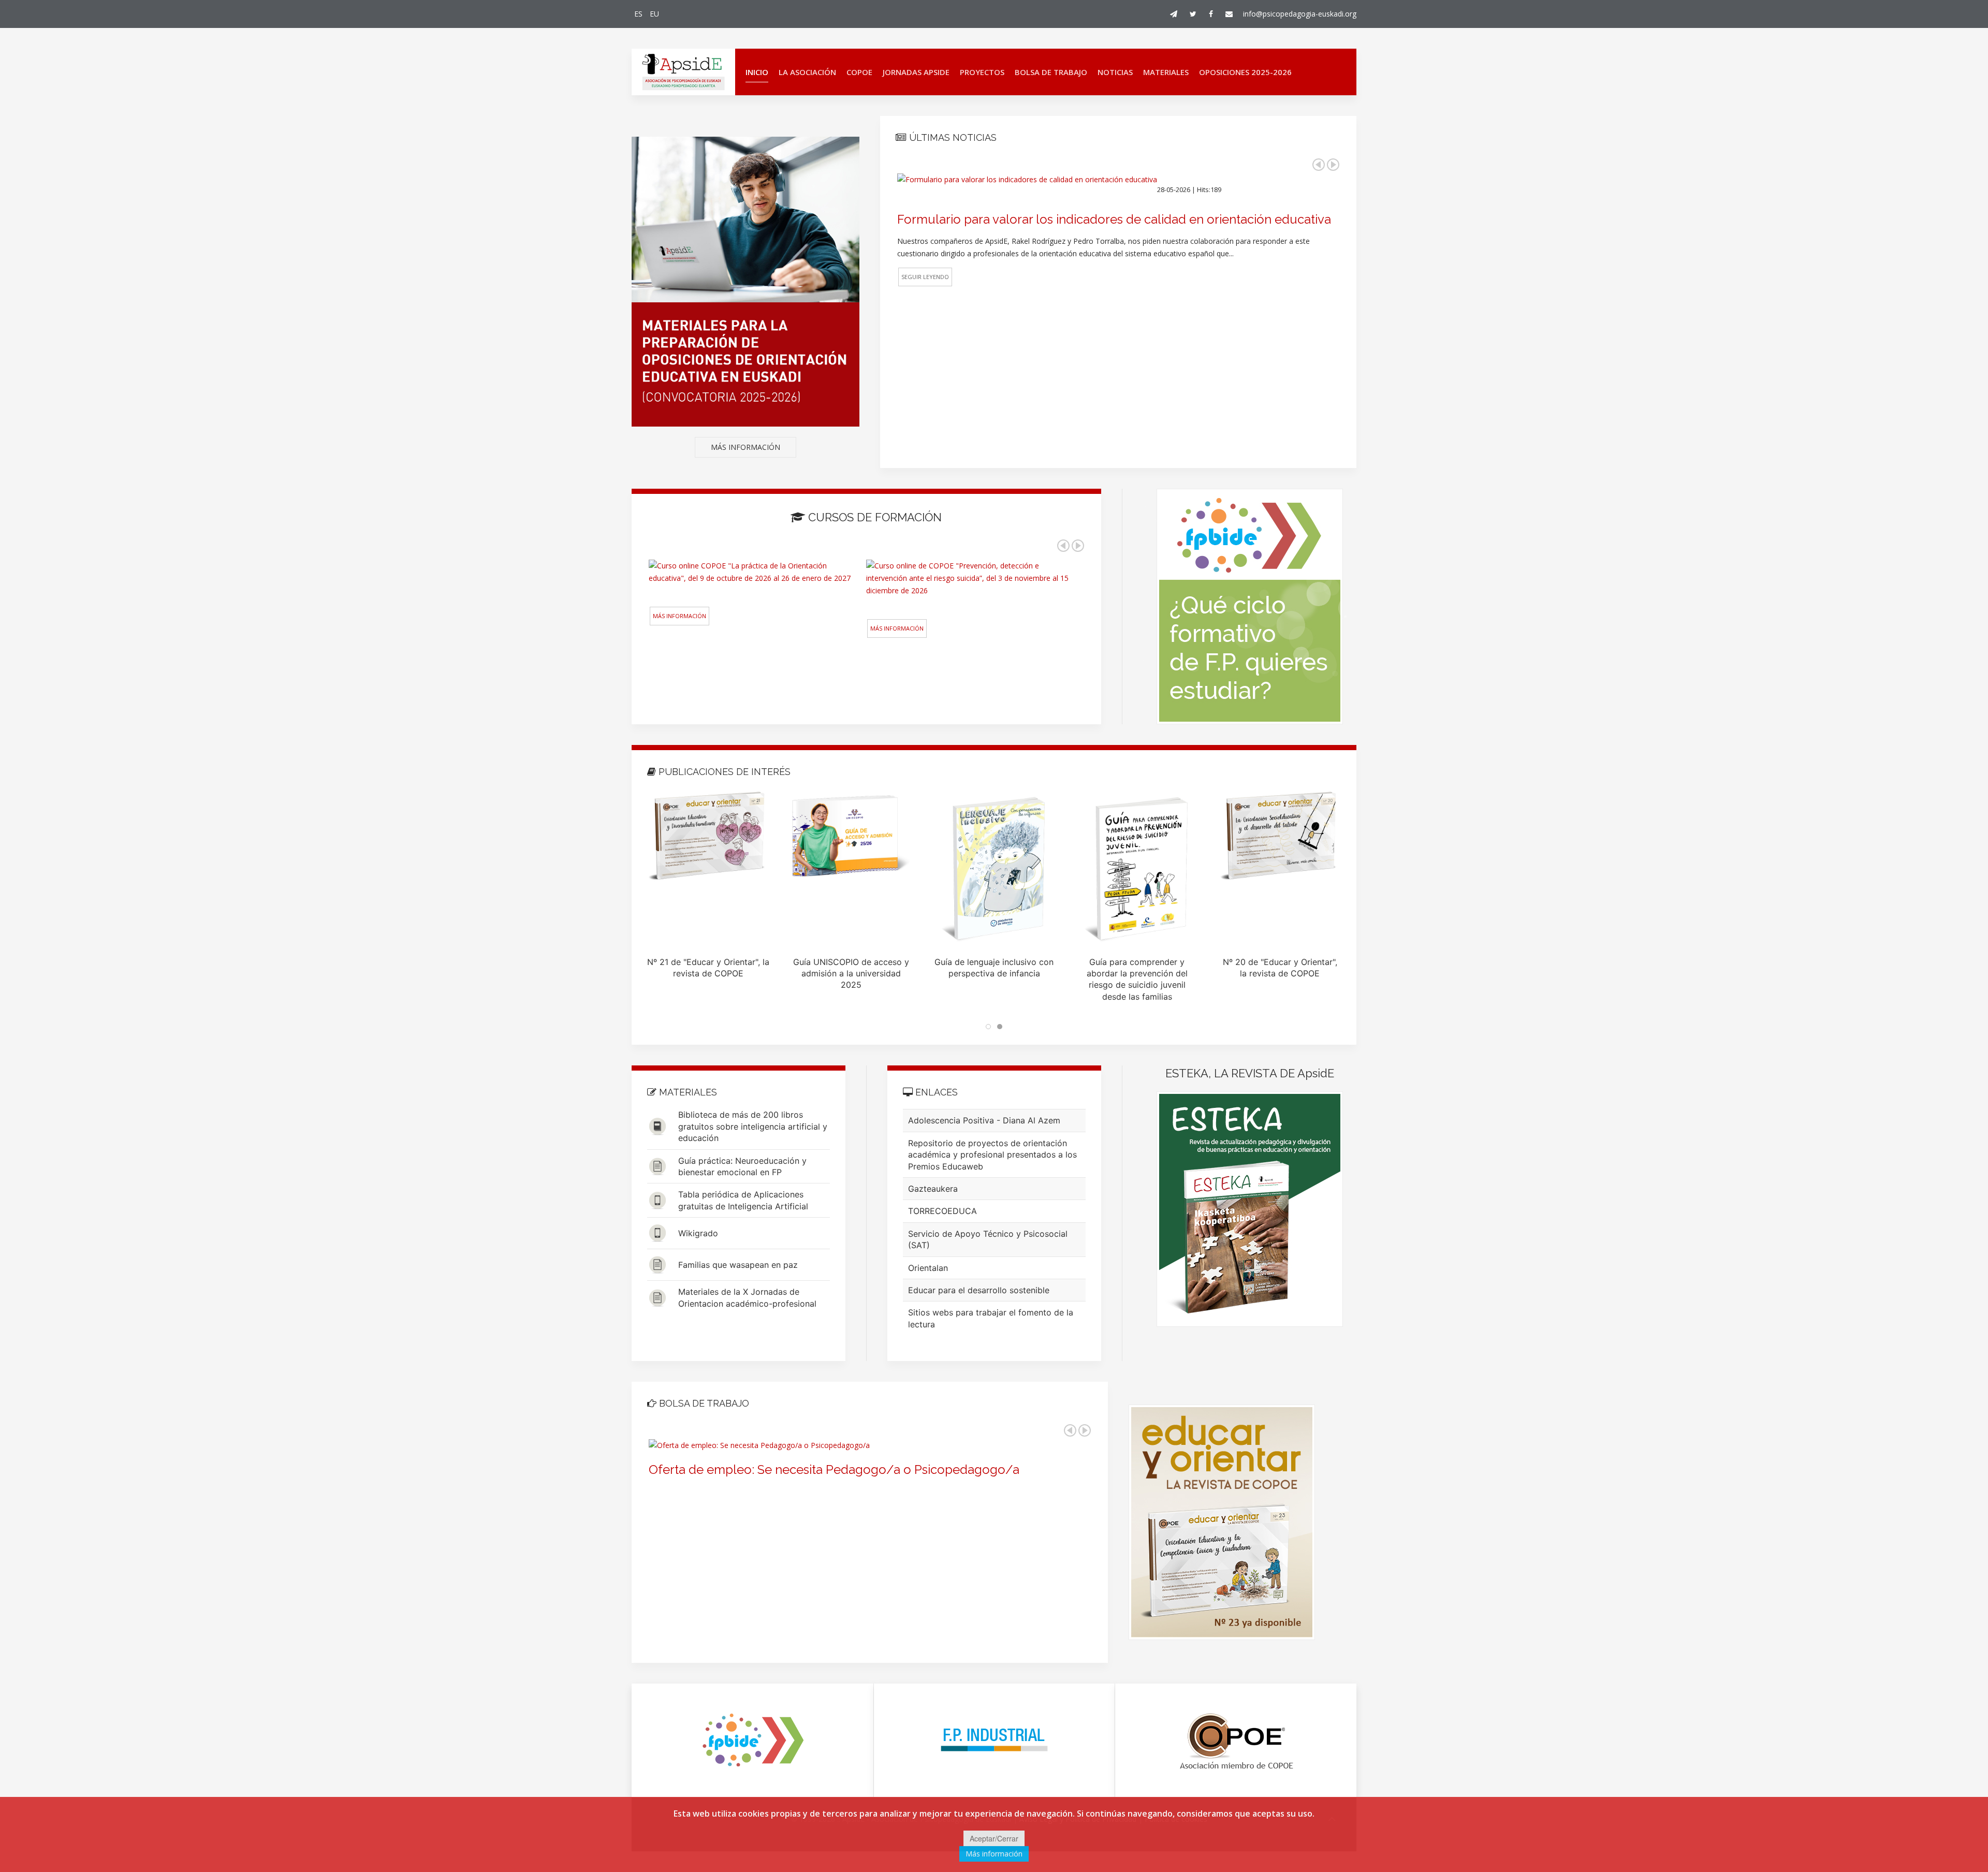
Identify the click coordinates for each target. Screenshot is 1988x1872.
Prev (1319, 165)
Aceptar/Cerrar (994, 1838)
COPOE (859, 72)
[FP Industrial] (995, 1741)
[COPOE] (1236, 1741)
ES (639, 14)
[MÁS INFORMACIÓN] (745, 292)
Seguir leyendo (925, 277)
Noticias (1115, 72)
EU (654, 14)
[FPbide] (752, 1741)
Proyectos (982, 72)
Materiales (1166, 72)
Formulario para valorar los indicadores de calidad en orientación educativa (1114, 219)
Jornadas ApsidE (916, 72)
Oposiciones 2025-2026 (1245, 72)
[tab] (988, 1027)
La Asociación (807, 72)
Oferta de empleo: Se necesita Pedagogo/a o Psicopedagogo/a (834, 1469)
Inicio (757, 72)
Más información (679, 616)
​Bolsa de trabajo (1051, 72)
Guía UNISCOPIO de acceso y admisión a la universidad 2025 (851, 974)
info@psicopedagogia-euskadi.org (1300, 14)
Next (1333, 165)
